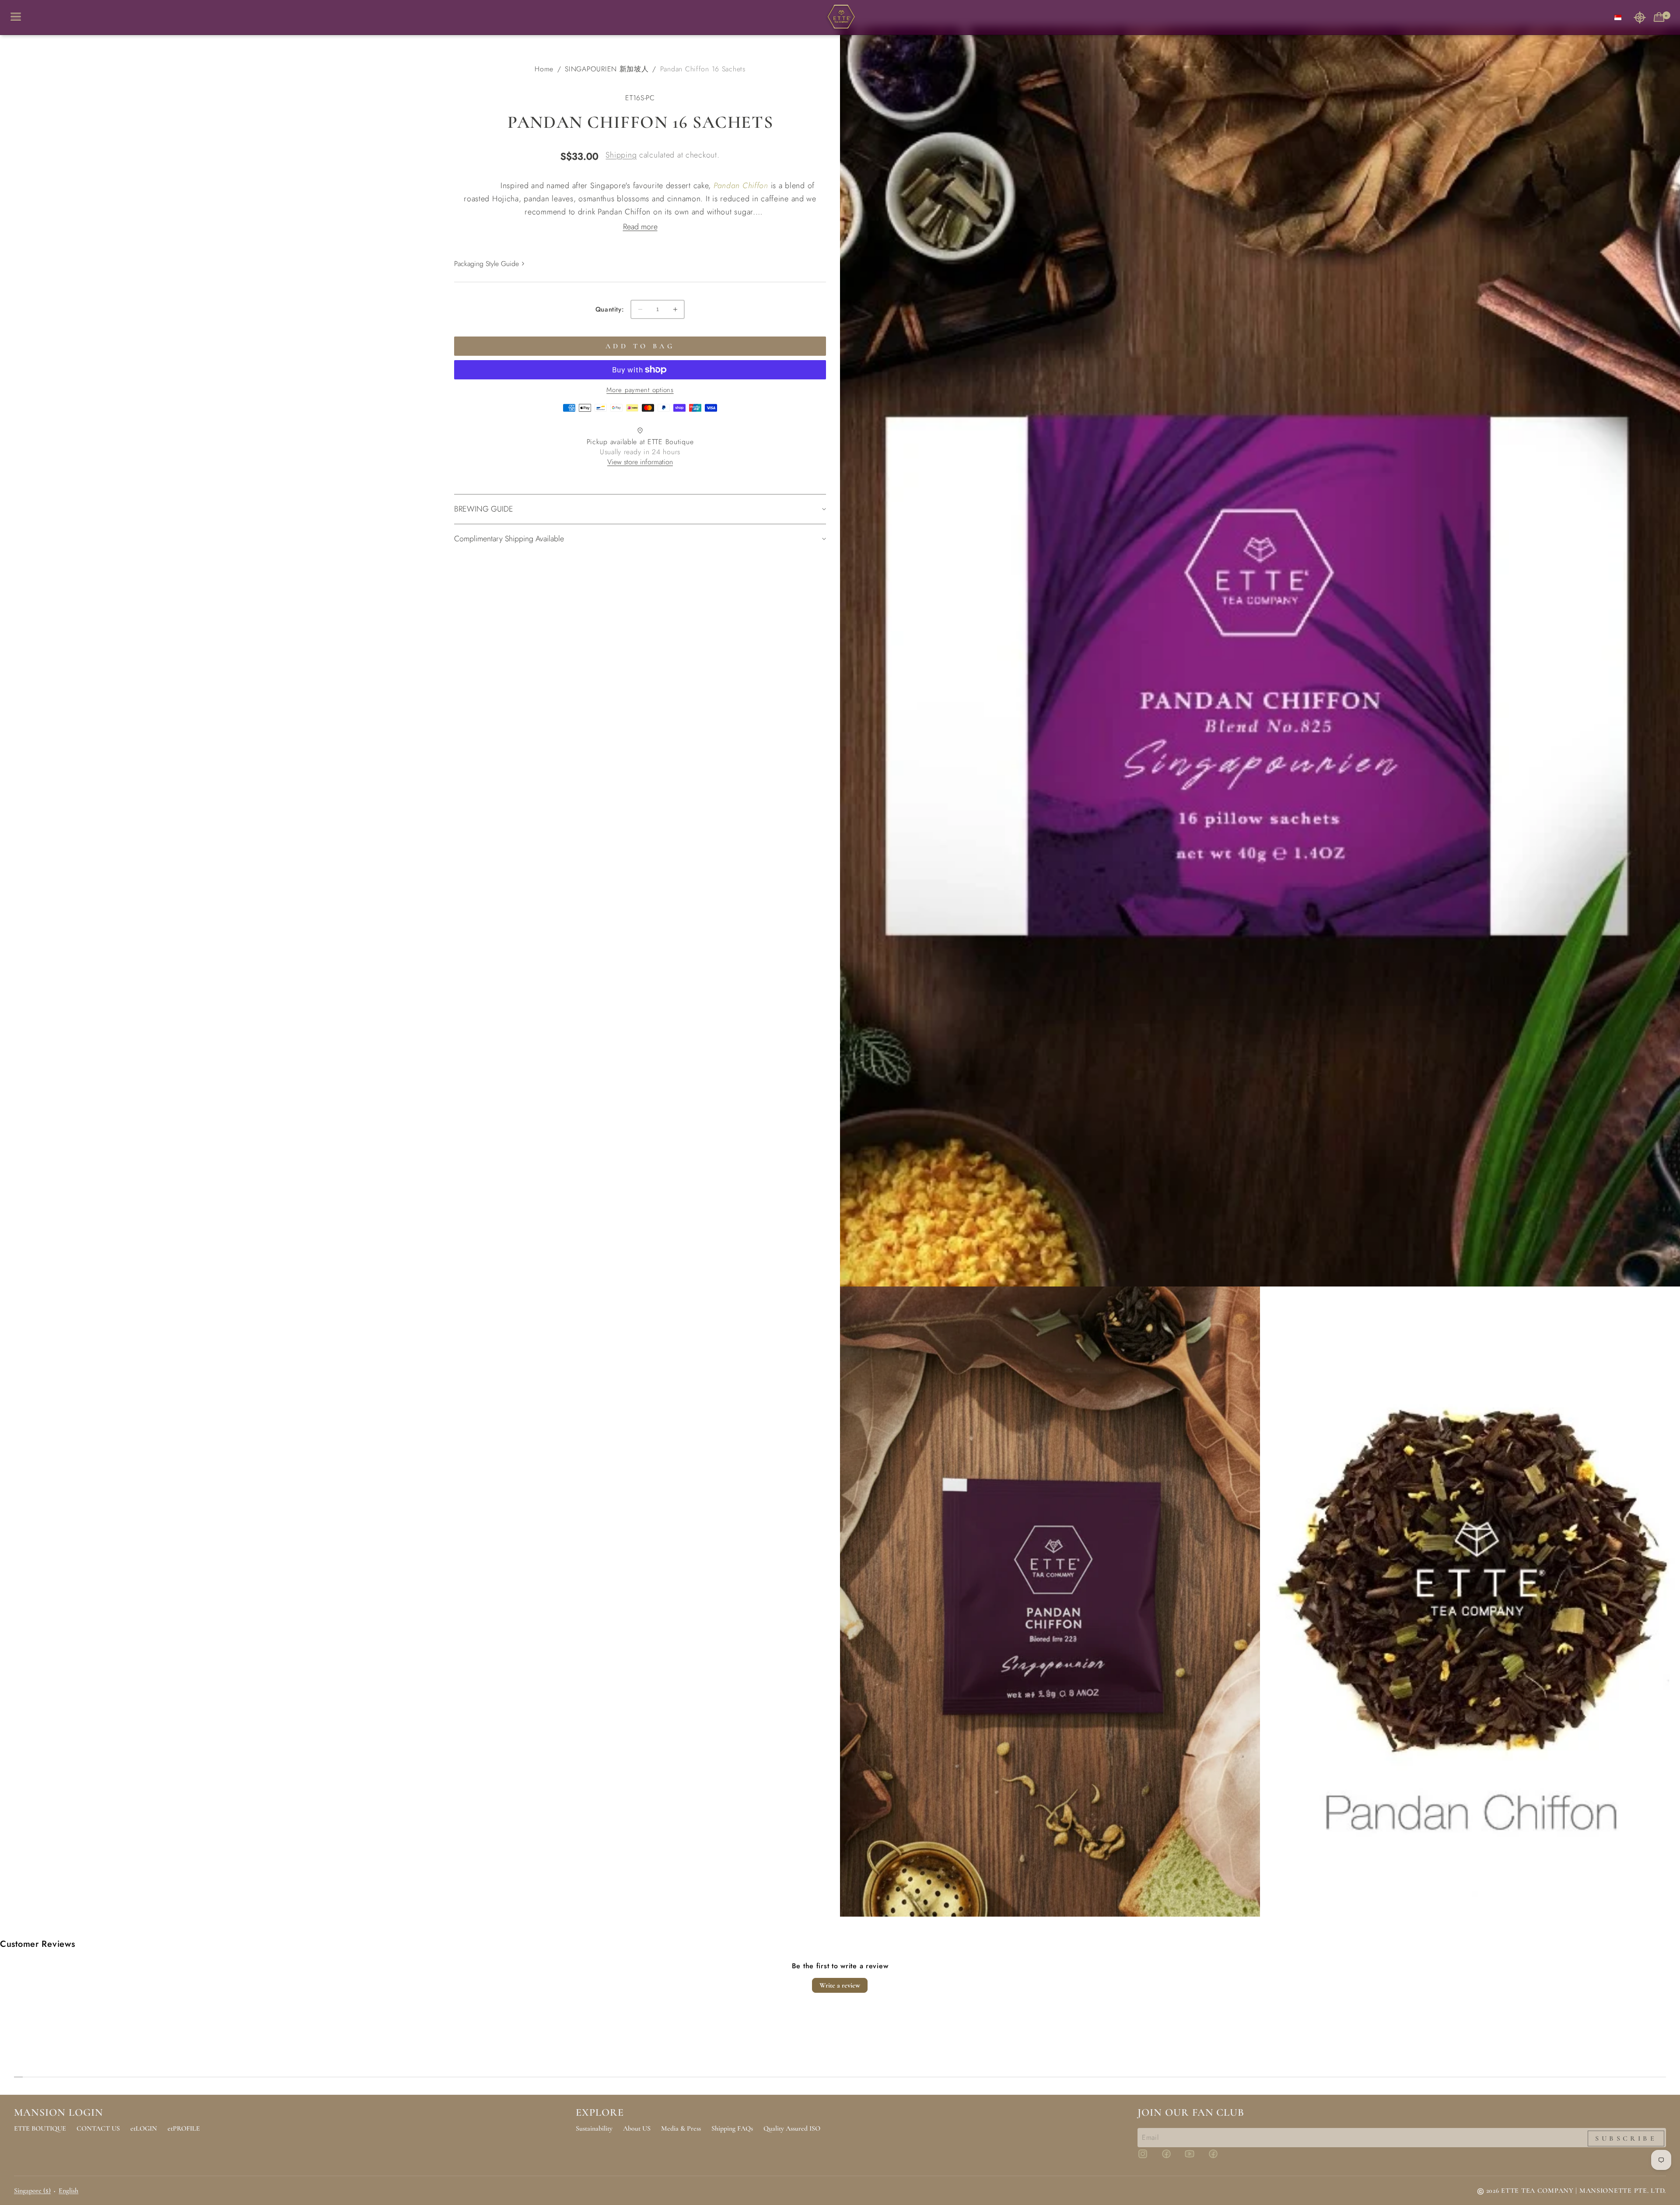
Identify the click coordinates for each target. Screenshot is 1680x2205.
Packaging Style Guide (486, 264)
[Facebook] (1172, 2158)
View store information (640, 462)
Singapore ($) (32, 2191)
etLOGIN (144, 2128)
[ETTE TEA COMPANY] (840, 18)
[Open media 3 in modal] (1470, 1602)
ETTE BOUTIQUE (40, 2128)
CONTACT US (98, 2128)
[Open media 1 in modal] (1260, 656)
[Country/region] (1618, 17)
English (68, 2191)
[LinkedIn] (1218, 2158)
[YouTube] (1195, 2158)
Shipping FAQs (732, 2128)
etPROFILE (184, 2128)
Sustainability (594, 2128)
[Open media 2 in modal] (1050, 1602)
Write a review (840, 1985)
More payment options (640, 390)
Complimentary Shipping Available (509, 539)
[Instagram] (1148, 2158)
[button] (1640, 17)
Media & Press (681, 2128)
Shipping (621, 155)
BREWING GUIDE (484, 509)
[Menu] (19, 17)
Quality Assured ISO (792, 2128)
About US (637, 2128)
